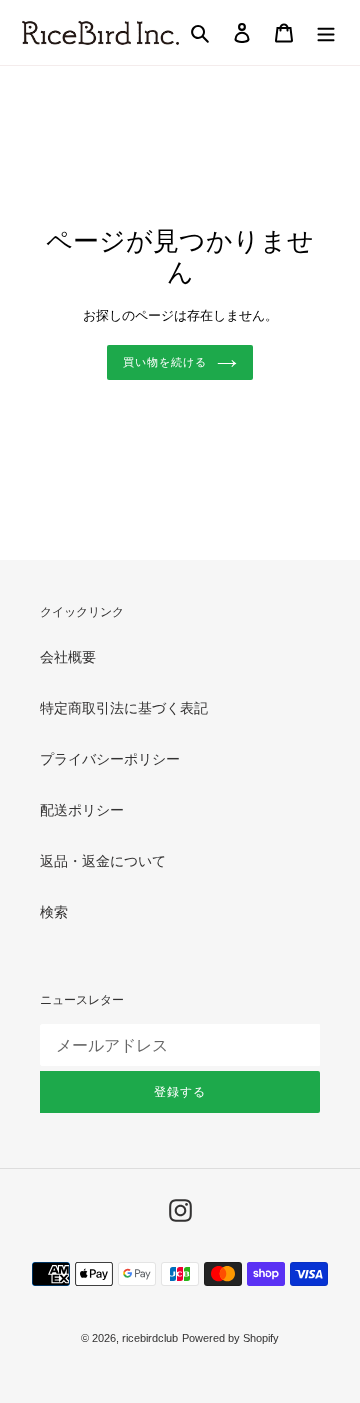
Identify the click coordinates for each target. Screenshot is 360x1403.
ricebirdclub (150, 1338)
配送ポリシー (82, 810)
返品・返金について (103, 861)
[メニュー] (326, 32)
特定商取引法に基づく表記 (124, 708)
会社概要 (68, 657)
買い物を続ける (164, 362)
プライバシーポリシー (110, 759)
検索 (54, 912)
